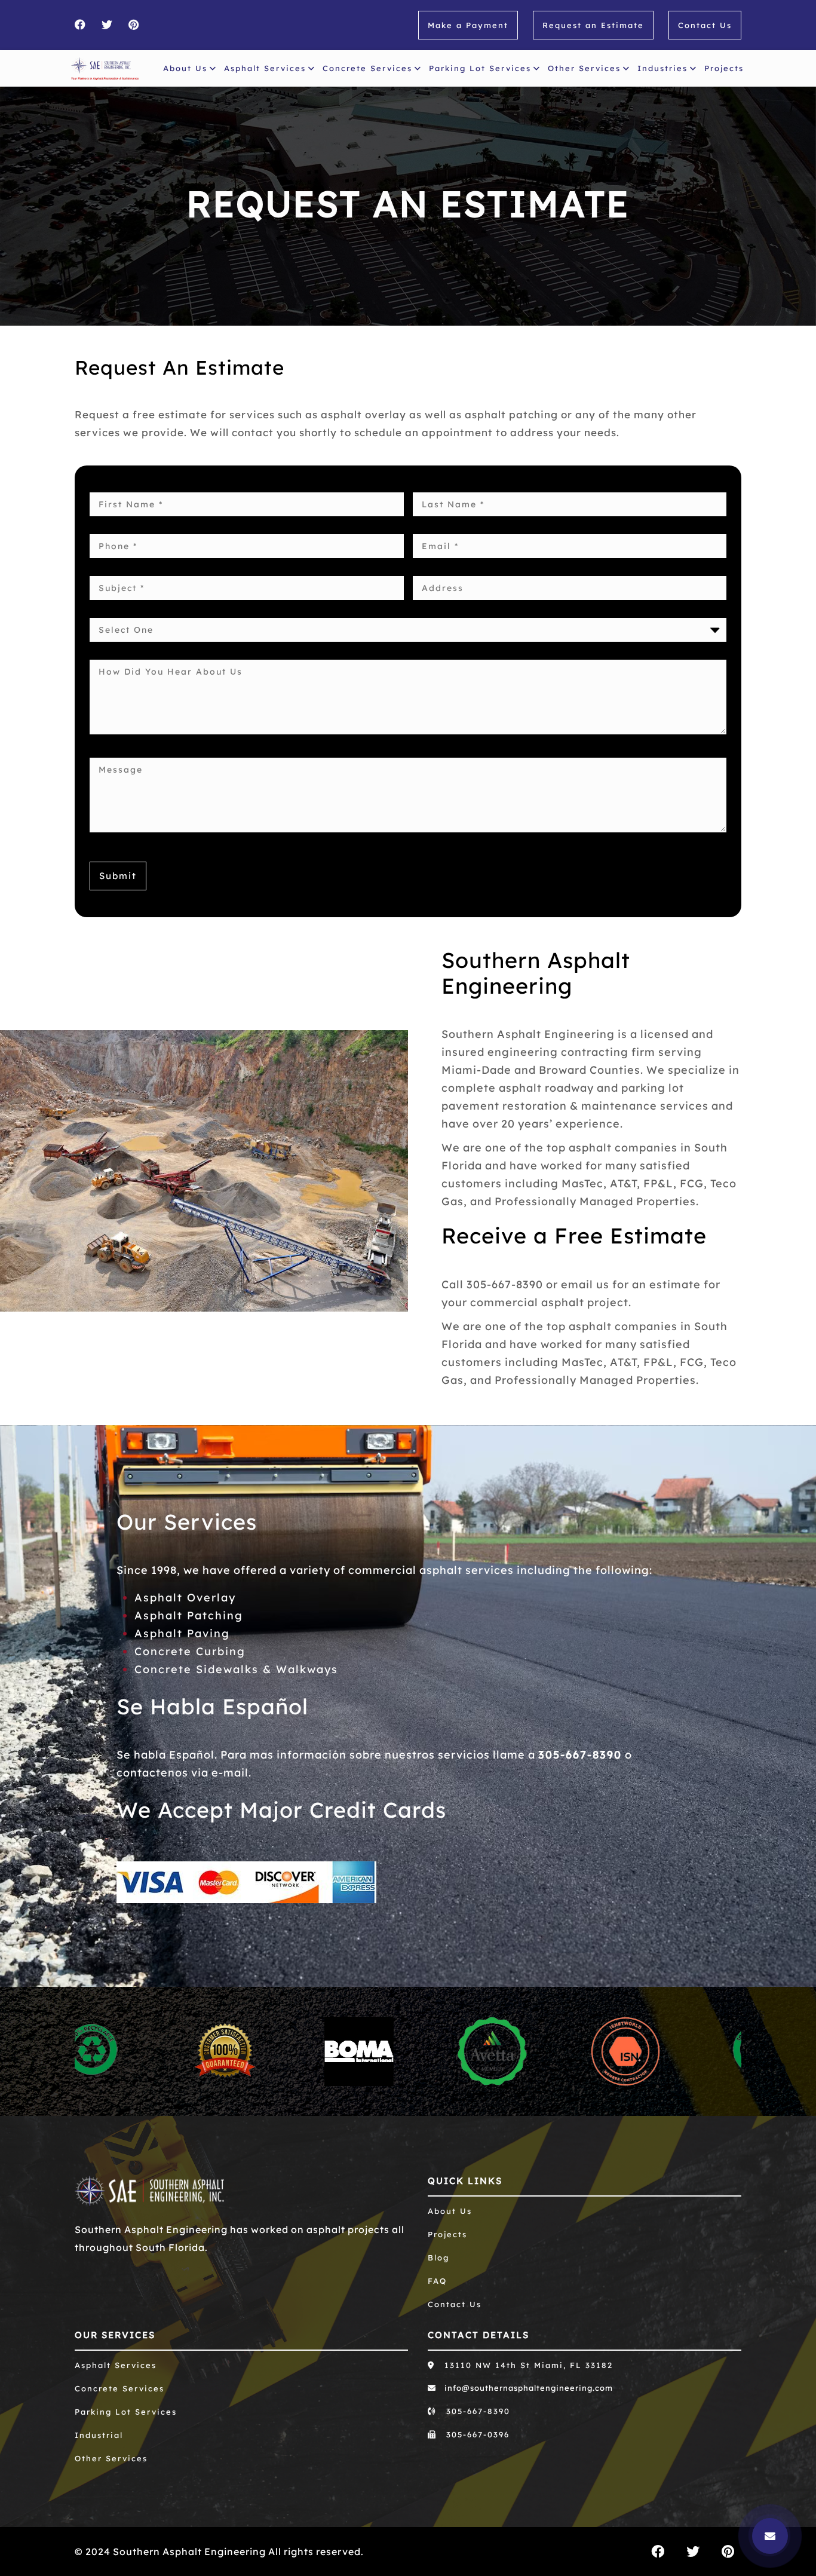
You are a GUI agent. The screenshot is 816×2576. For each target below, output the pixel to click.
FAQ (437, 2281)
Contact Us (705, 25)
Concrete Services (367, 68)
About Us (185, 68)
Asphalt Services (265, 68)
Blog (438, 2258)
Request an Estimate (593, 25)
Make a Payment (468, 25)
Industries (662, 68)
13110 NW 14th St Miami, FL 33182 (527, 2365)
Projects (724, 68)
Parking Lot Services (480, 68)
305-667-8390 (580, 1755)
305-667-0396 (476, 2434)
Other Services (584, 68)
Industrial (99, 2435)
